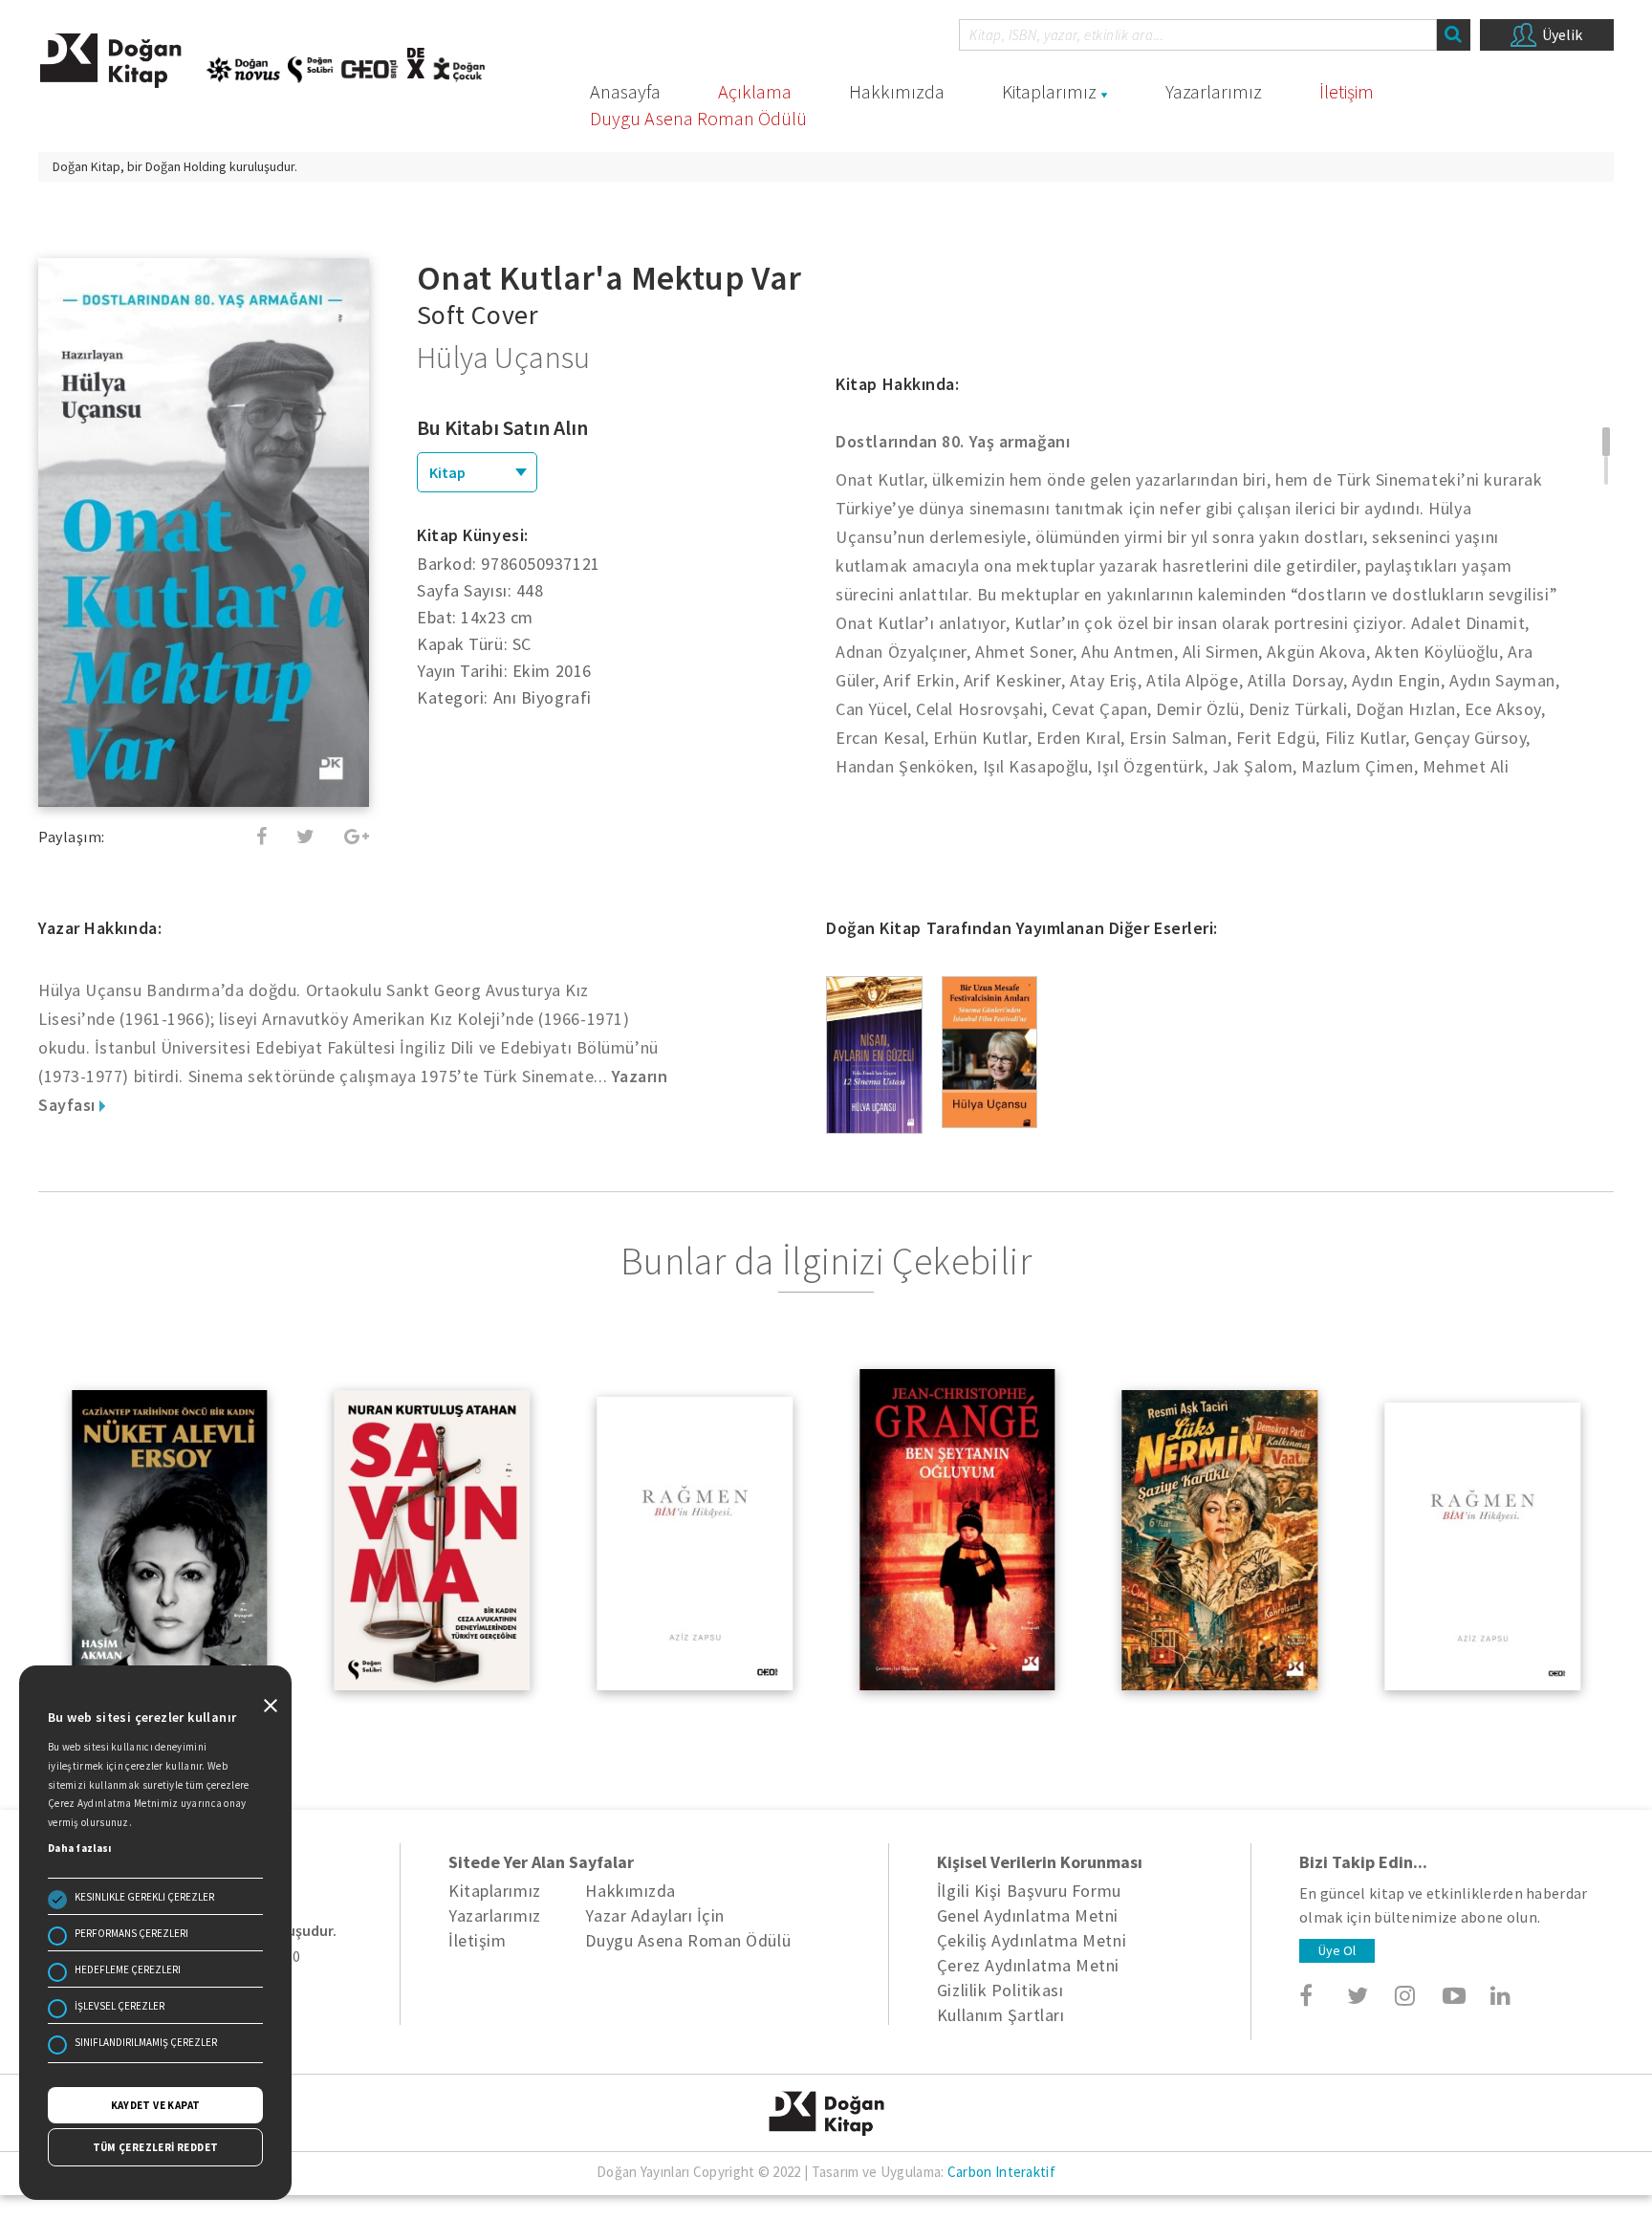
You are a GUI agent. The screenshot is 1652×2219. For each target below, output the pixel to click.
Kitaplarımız (1049, 91)
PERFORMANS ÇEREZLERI (131, 1933)
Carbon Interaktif (1001, 2172)
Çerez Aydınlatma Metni (1028, 1965)
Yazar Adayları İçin (654, 1915)
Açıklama (755, 91)
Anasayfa (625, 91)
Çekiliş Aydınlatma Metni (1032, 1940)
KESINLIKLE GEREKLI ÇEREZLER (144, 1897)
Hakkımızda (897, 91)
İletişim (1347, 91)
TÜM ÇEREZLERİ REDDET (156, 2147)
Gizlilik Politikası (1000, 1990)
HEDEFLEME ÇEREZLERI (128, 1969)
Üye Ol (1337, 1950)
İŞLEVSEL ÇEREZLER (120, 2006)
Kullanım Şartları (1000, 2015)
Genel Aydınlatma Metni (1028, 1915)
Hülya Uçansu (504, 358)
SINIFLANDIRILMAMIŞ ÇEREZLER (146, 2042)
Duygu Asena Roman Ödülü (698, 118)
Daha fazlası (80, 1848)
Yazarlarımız (1214, 91)
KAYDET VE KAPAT (156, 2105)
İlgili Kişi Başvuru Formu (1029, 1891)
